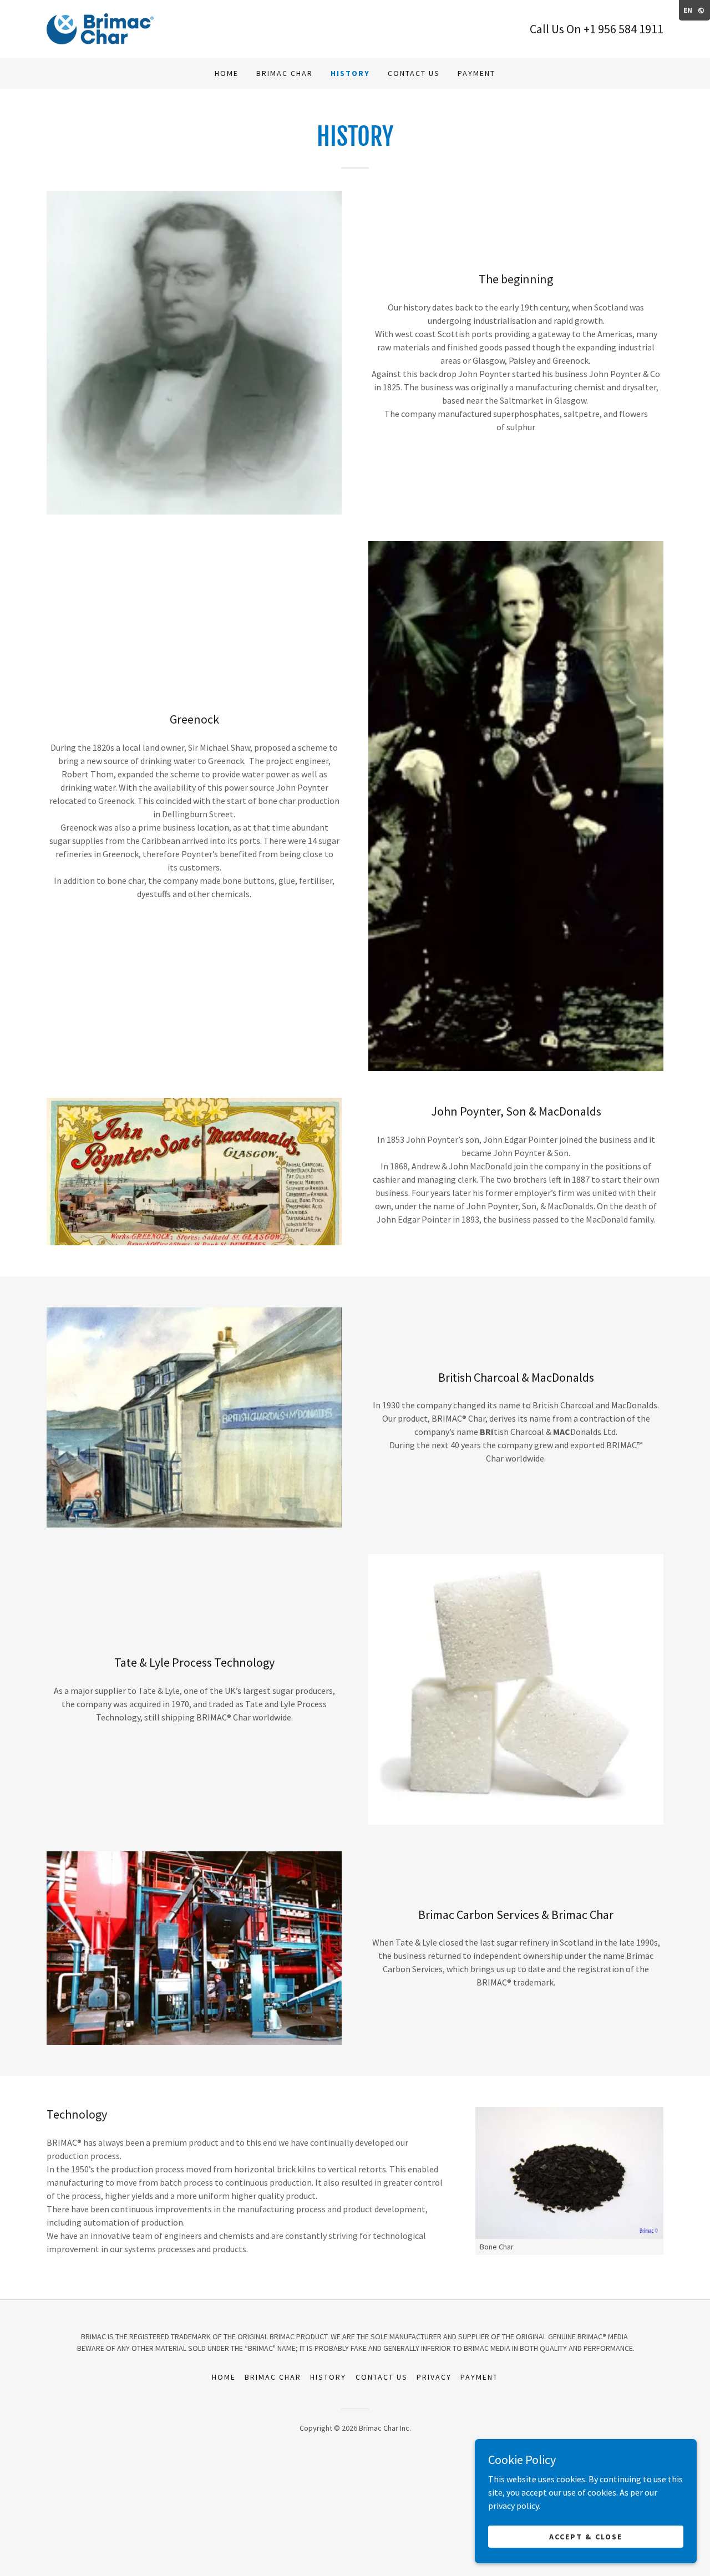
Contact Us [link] (414, 73)
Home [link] (227, 73)
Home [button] (224, 2377)
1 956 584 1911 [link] (627, 29)
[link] (100, 28)
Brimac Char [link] (285, 73)
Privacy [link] (434, 2377)
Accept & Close (585, 2536)
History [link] (350, 73)
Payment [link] (476, 73)
